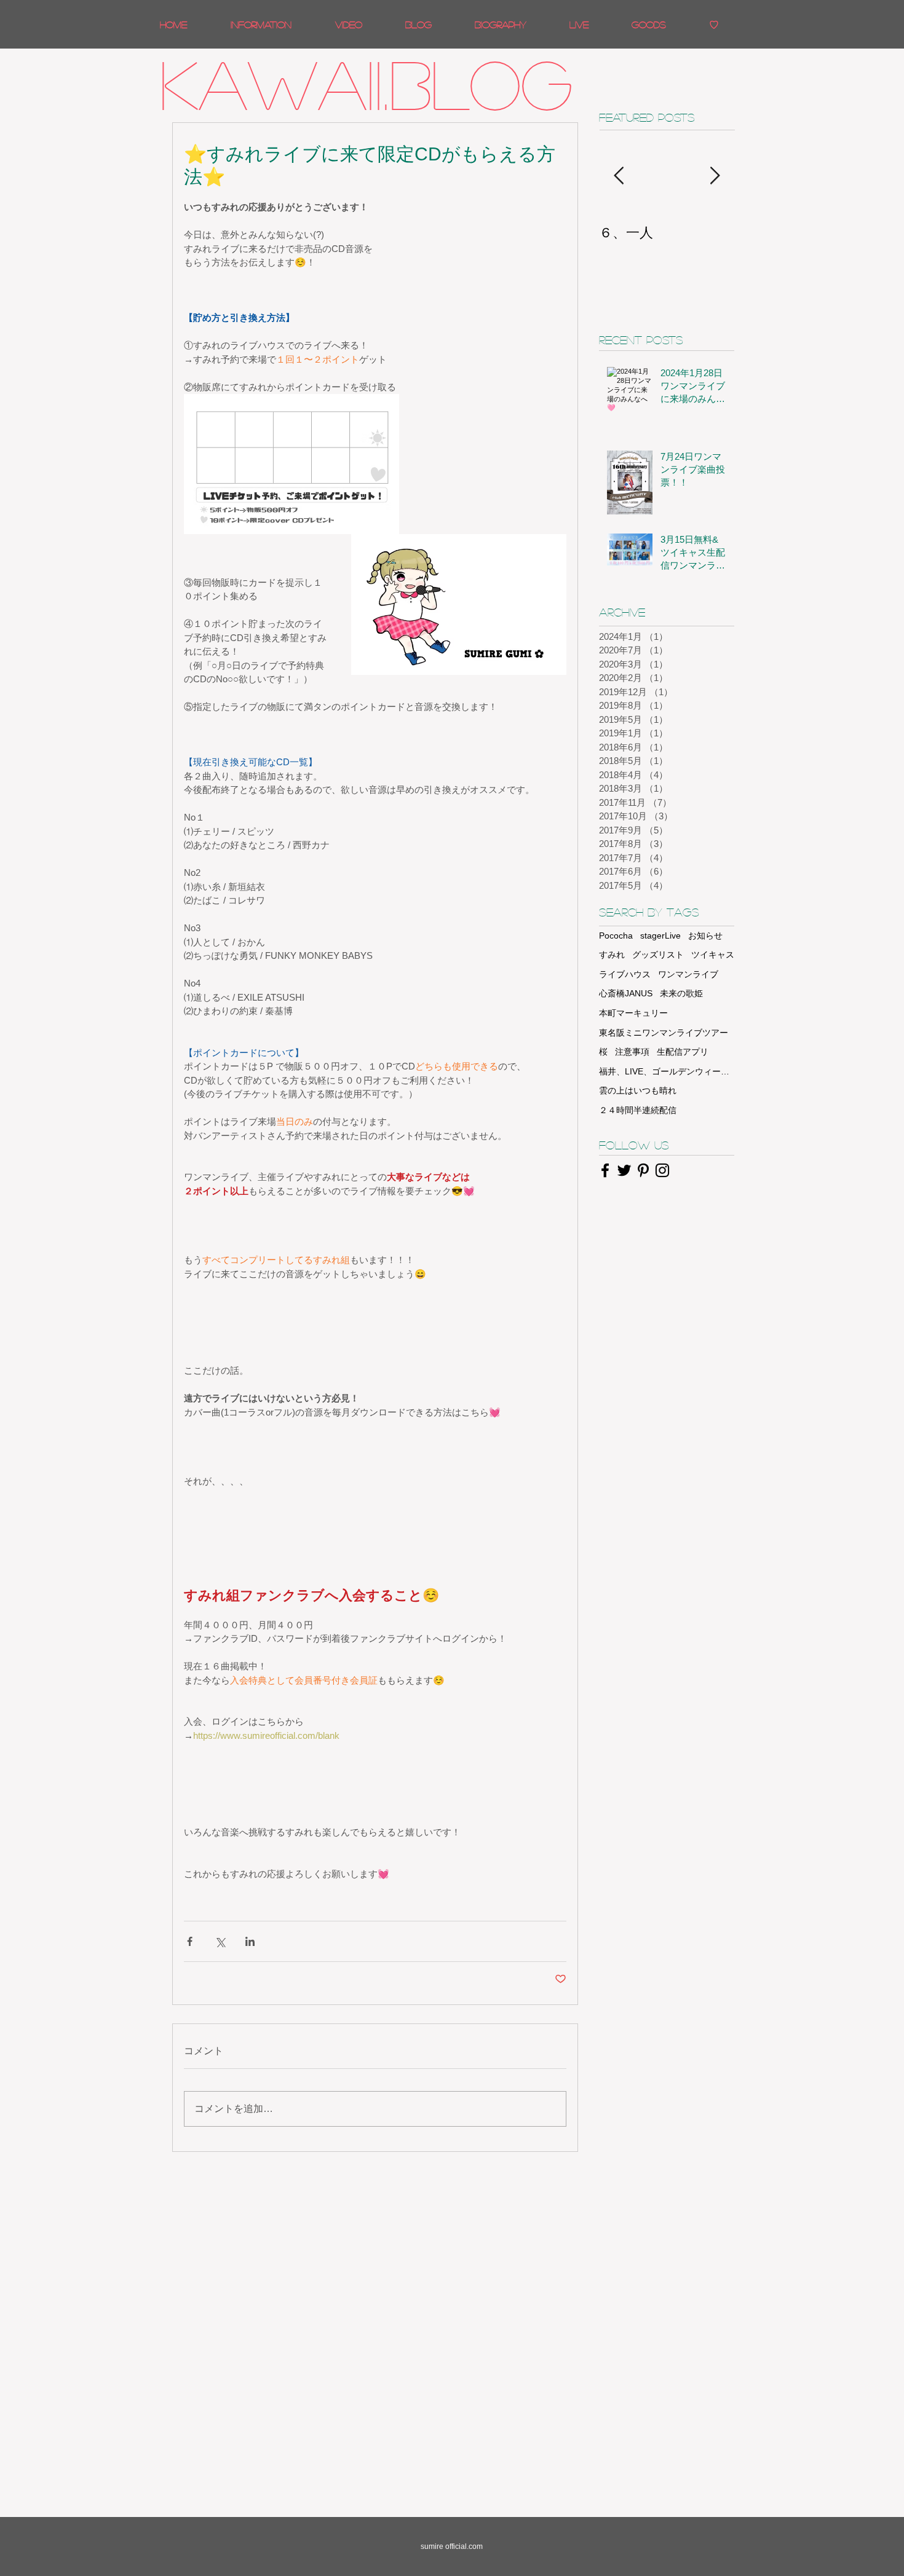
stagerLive (660, 935)
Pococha (616, 935)
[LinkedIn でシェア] (250, 1941)
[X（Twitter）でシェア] (220, 1941)
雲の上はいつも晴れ (638, 1090)
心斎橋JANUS (626, 993)
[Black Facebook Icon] (605, 1170)
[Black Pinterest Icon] (643, 1170)
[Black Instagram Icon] (662, 1170)
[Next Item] (715, 176)
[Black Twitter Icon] (624, 1170)
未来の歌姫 (681, 993)
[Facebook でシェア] (190, 1941)
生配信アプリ (683, 1052)
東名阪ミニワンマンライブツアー (664, 1033)
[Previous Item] (619, 176)
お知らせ (705, 935)
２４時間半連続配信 (638, 1110)
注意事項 (632, 1052)
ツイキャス (713, 955)
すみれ (612, 955)
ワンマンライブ (688, 974)
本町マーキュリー (633, 1013)
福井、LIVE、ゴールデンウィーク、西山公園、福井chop (667, 1071)
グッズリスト (658, 955)
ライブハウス (625, 974)
